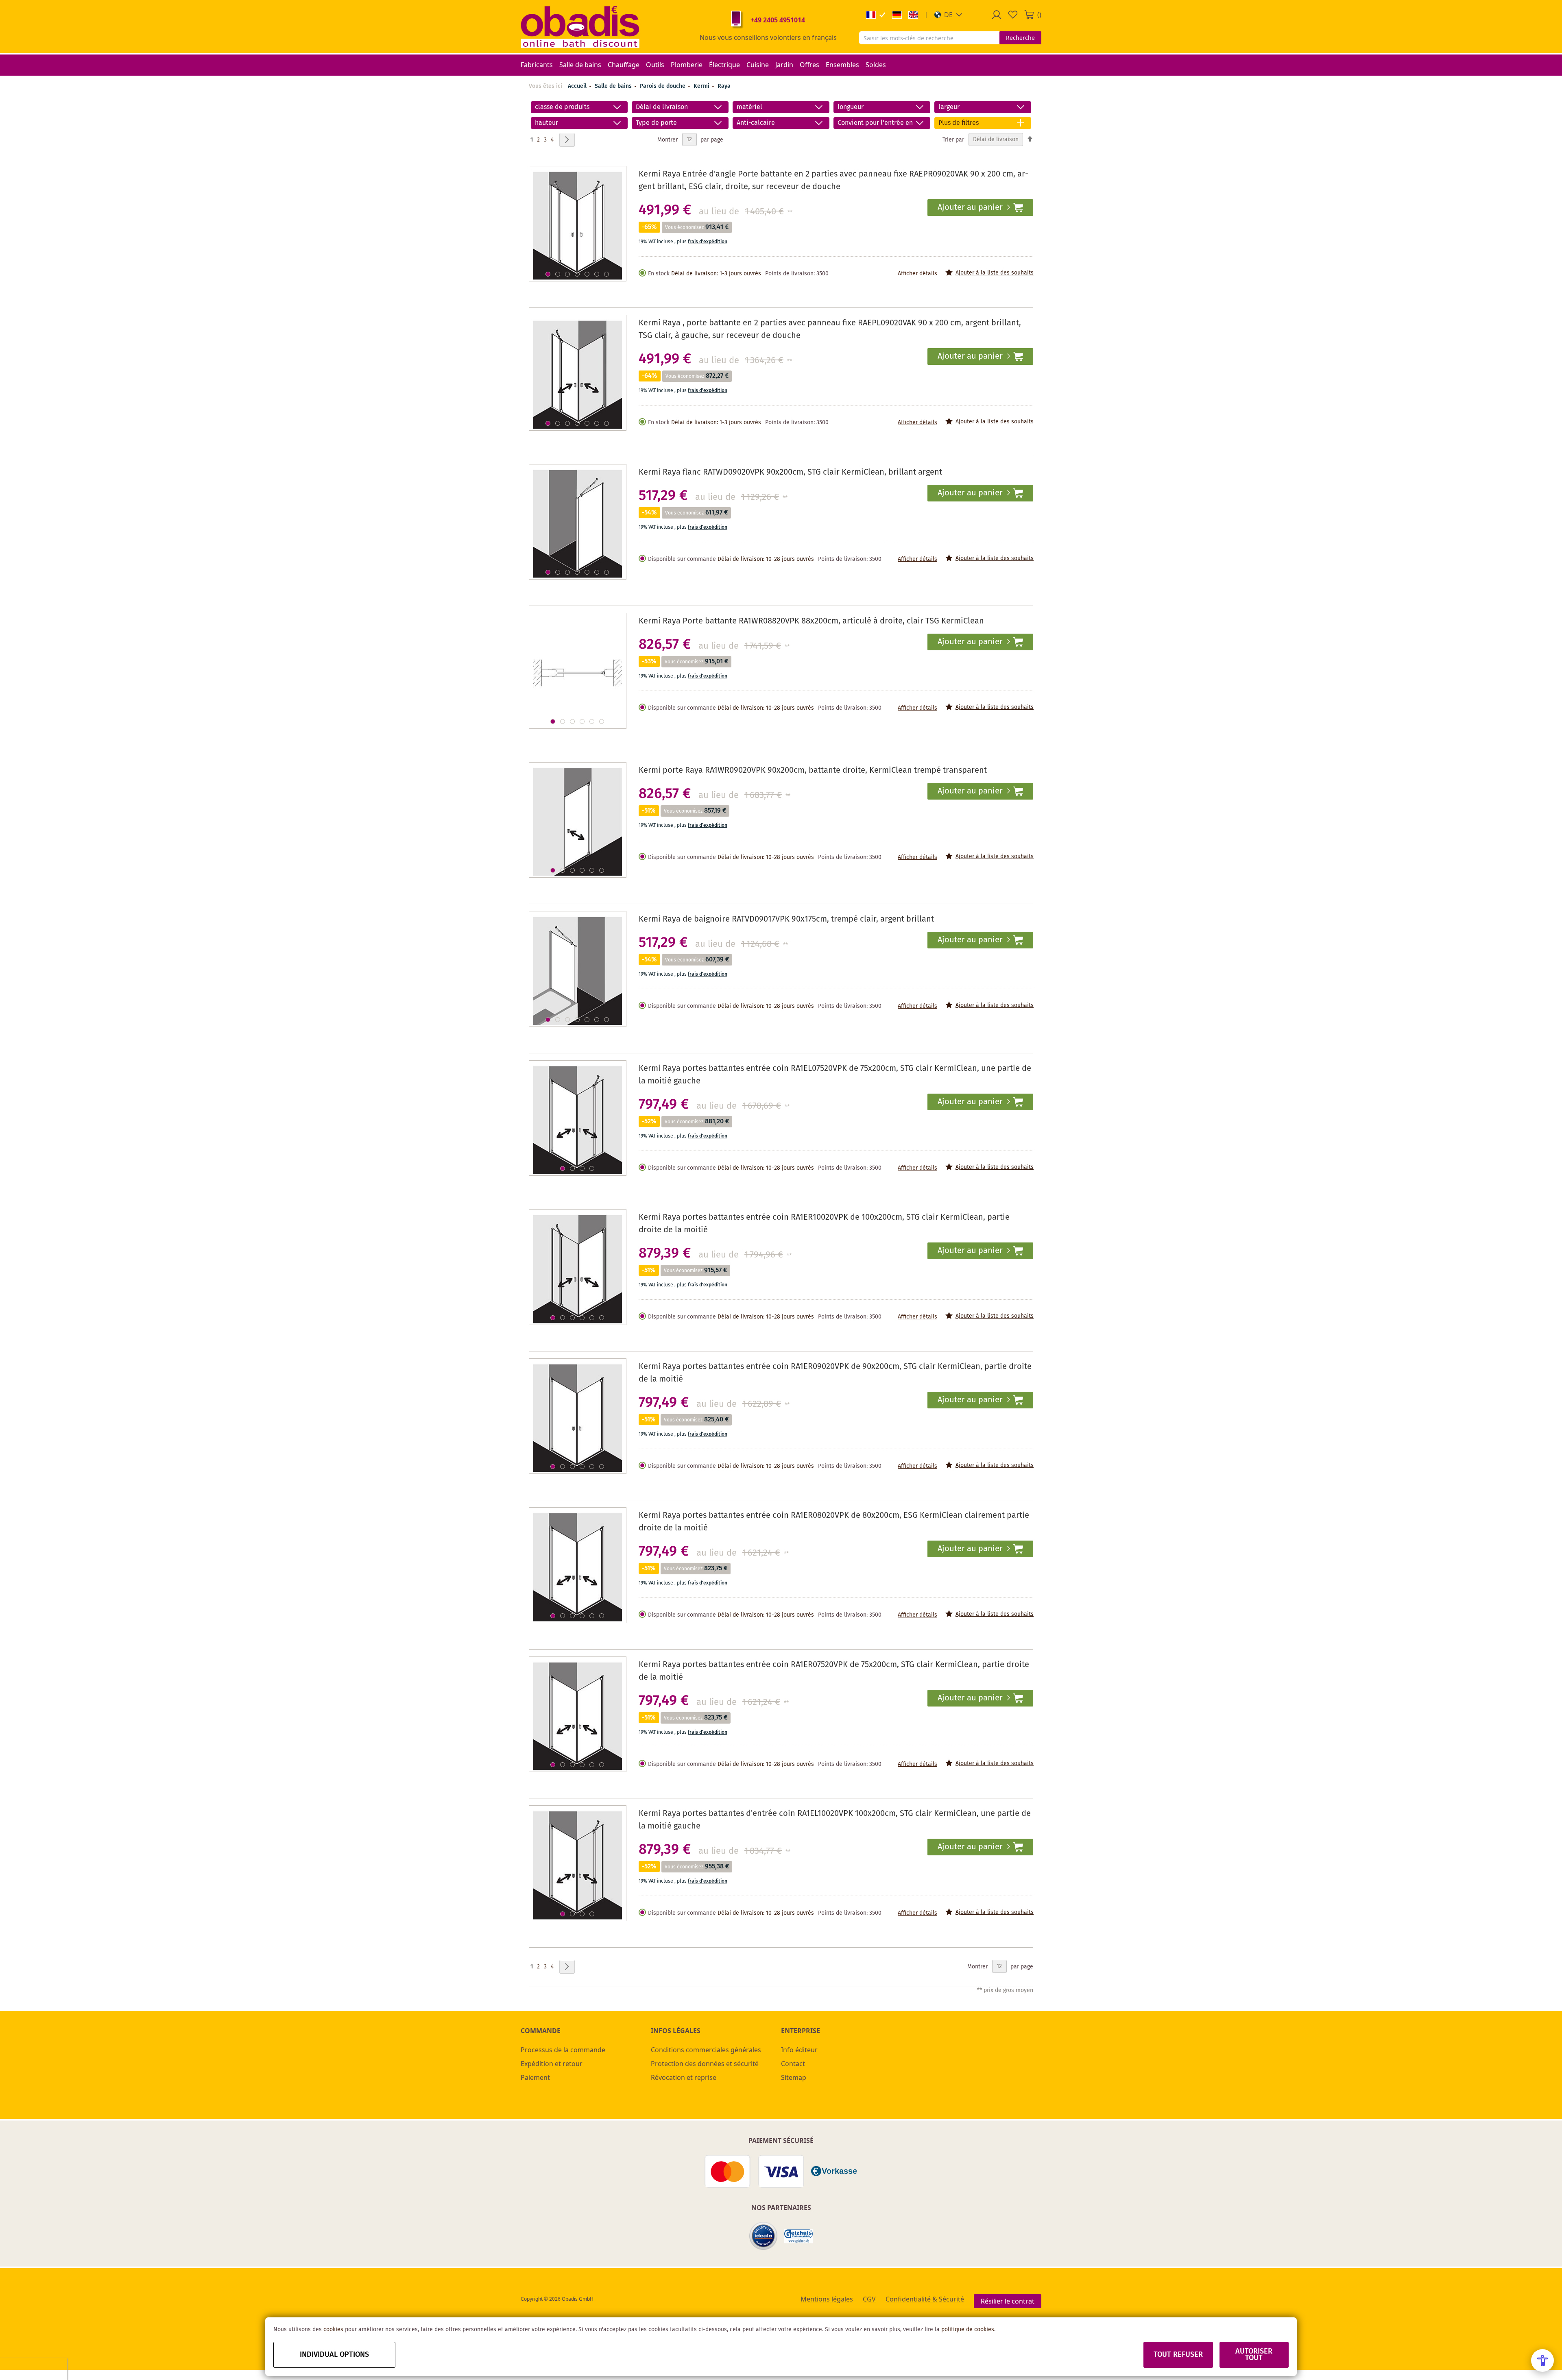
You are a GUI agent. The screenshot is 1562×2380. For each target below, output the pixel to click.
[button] (948, 15)
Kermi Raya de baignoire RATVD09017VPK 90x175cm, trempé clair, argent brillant (786, 919)
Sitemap (794, 2077)
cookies (333, 2330)
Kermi (702, 86)
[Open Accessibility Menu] (1542, 2360)
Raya (724, 86)
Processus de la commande (563, 2050)
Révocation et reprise (684, 2077)
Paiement (535, 2077)
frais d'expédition (708, 242)
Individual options (334, 2355)
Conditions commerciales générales (706, 2050)
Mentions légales (827, 2299)
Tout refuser (1178, 2355)
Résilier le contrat (1008, 2301)
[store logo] (580, 26)
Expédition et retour (552, 2064)
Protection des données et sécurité (705, 2064)
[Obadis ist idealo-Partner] (764, 2236)
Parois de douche (663, 86)
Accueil (577, 86)
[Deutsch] (897, 15)
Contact (793, 2064)
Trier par (953, 139)
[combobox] (929, 38)
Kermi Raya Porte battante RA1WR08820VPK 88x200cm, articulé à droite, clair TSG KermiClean (811, 621)
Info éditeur (799, 2050)
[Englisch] (913, 15)
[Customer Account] (997, 15)
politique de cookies (968, 2330)
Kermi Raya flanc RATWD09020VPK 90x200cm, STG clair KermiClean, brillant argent (790, 472)
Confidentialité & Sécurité (925, 2299)
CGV (869, 2299)
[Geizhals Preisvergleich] (798, 2236)
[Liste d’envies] (1013, 15)
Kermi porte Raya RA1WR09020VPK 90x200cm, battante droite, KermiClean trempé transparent (813, 770)
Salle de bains (614, 86)
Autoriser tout (1254, 2355)
